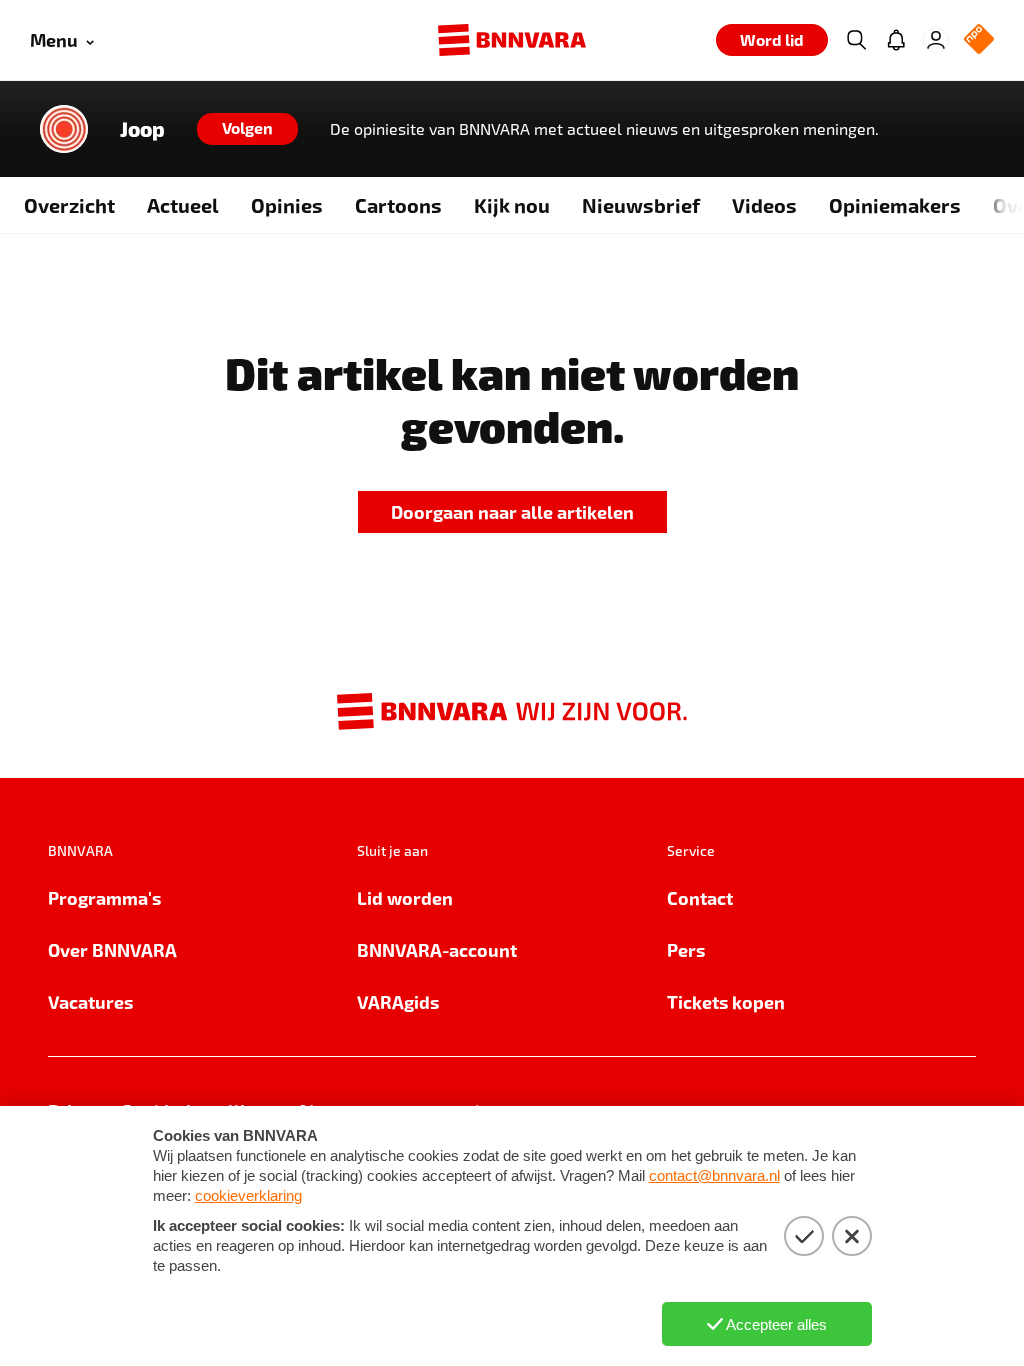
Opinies (287, 205)
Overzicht (69, 205)
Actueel (183, 205)
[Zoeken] (856, 40)
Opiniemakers (895, 205)
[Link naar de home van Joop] (64, 129)
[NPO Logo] (979, 40)
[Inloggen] (936, 40)
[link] (512, 512)
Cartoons (398, 205)
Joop (142, 129)
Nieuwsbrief (641, 205)
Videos (764, 205)
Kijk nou (512, 205)
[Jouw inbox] (896, 40)
